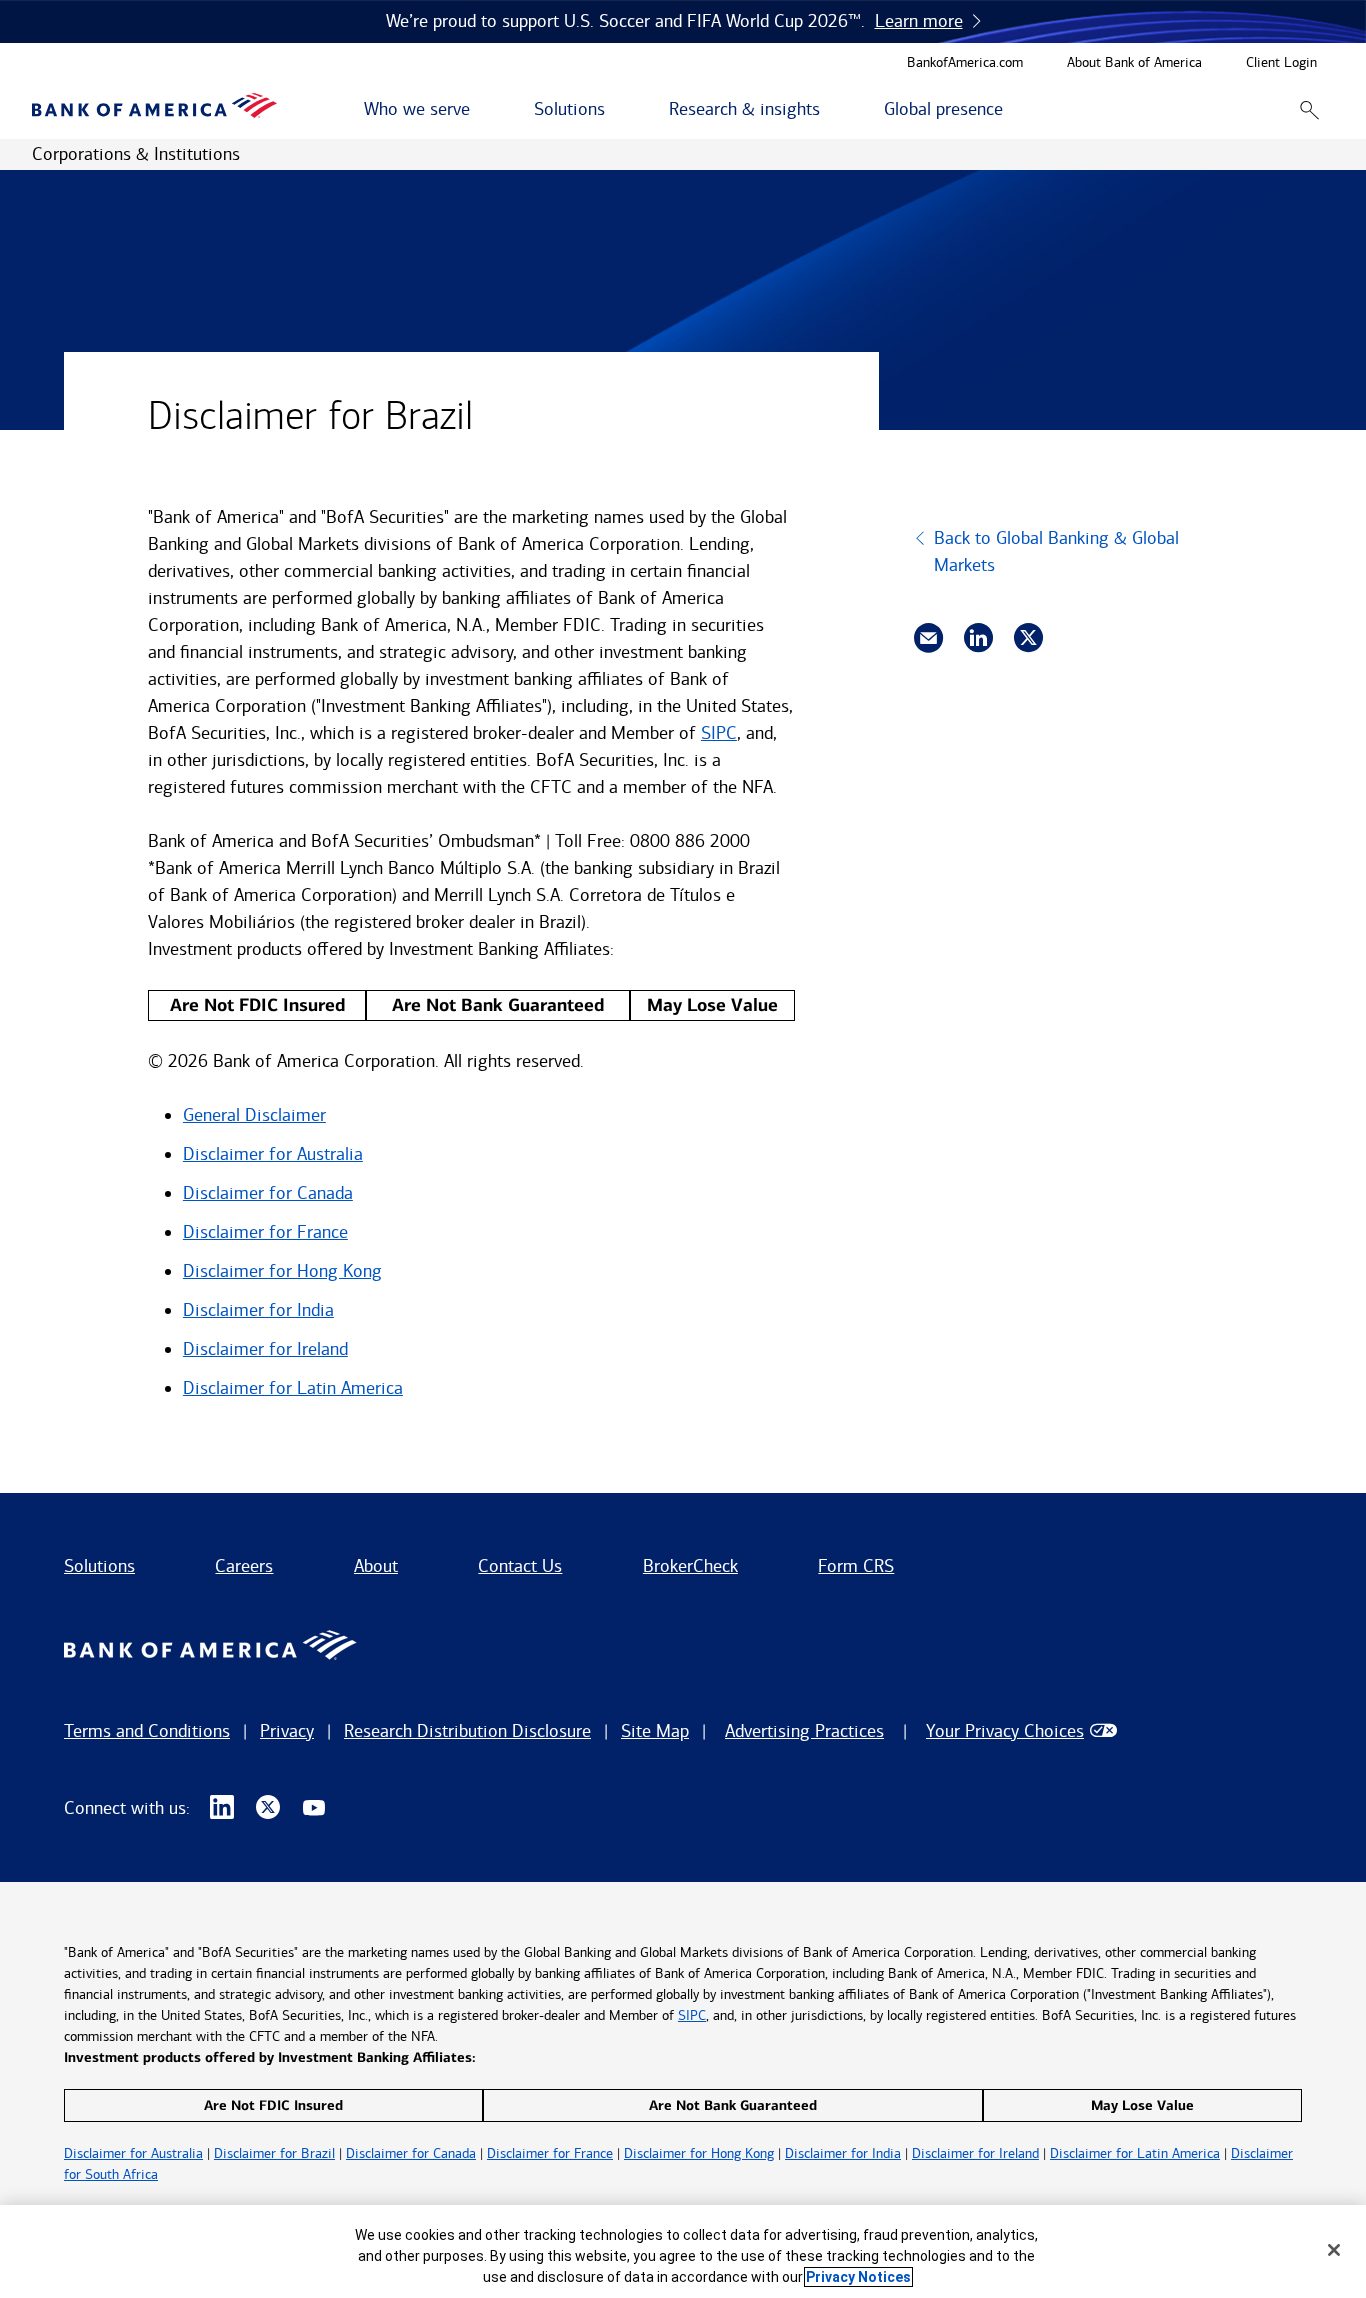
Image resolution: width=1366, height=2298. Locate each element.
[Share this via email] (928, 638)
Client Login (1281, 63)
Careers (244, 1566)
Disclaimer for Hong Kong (282, 1271)
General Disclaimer (254, 1115)
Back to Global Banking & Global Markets (1056, 551)
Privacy (287, 1731)
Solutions (99, 1566)
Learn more (919, 21)
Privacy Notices (858, 2277)
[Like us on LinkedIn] (222, 1808)
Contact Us (520, 1566)
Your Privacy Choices (1005, 1731)
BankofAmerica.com (965, 63)
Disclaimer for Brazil (274, 2153)
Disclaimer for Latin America (293, 1388)
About (376, 1566)
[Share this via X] (1028, 638)
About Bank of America (1134, 63)
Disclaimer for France (265, 1232)
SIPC (719, 733)
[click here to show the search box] (1309, 109)
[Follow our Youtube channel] (314, 1808)
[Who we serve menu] (481, 110)
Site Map (655, 1731)
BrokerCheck (690, 1566)
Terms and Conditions (147, 1731)
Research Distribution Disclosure (467, 1731)
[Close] (1334, 2250)
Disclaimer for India (258, 1310)
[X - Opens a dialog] (268, 1808)
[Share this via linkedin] (978, 638)
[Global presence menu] (1014, 110)
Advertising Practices (804, 1731)
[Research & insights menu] (831, 110)
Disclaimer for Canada (268, 1193)
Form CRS (856, 1566)
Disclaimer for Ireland (265, 1349)
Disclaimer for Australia (273, 1154)
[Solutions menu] (616, 110)
